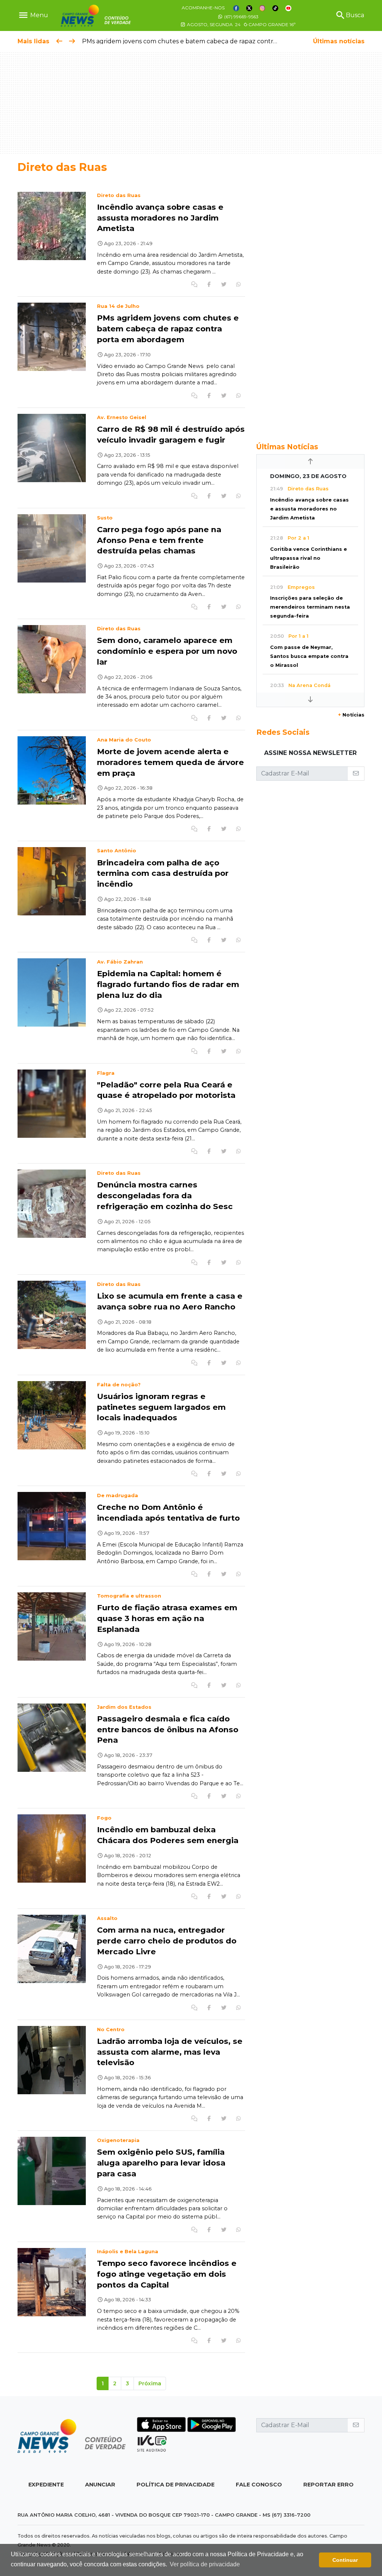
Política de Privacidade (176, 2485)
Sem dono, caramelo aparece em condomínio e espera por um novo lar (167, 651)
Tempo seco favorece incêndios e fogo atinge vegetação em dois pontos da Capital (167, 2274)
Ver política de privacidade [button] (205, 2564)
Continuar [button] (345, 2560)
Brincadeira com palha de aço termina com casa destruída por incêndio (163, 873)
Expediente (46, 2485)
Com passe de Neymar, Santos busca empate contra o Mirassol (309, 656)
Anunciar (100, 2485)
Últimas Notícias (287, 447)
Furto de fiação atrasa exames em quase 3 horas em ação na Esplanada (167, 1618)
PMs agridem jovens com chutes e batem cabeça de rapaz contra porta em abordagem (212, 41)
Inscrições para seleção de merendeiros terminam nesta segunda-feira (310, 607)
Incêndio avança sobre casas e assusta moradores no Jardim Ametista (160, 218)
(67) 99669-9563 (241, 17)
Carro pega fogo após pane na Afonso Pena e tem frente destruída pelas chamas (159, 540)
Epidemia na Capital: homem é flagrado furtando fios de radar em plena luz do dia (168, 984)
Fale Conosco (259, 2485)
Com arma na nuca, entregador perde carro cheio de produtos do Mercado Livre (167, 1941)
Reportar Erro (328, 2485)
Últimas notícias (339, 41)
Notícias (351, 715)
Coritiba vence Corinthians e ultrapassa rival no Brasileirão (309, 558)
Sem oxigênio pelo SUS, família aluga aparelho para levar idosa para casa (161, 2163)
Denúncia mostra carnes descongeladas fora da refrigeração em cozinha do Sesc (165, 1195)
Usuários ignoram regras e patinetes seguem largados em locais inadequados (161, 1407)
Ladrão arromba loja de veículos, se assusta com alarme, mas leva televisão (170, 2052)
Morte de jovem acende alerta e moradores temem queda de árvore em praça (170, 762)
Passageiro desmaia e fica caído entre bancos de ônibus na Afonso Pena (168, 1729)
